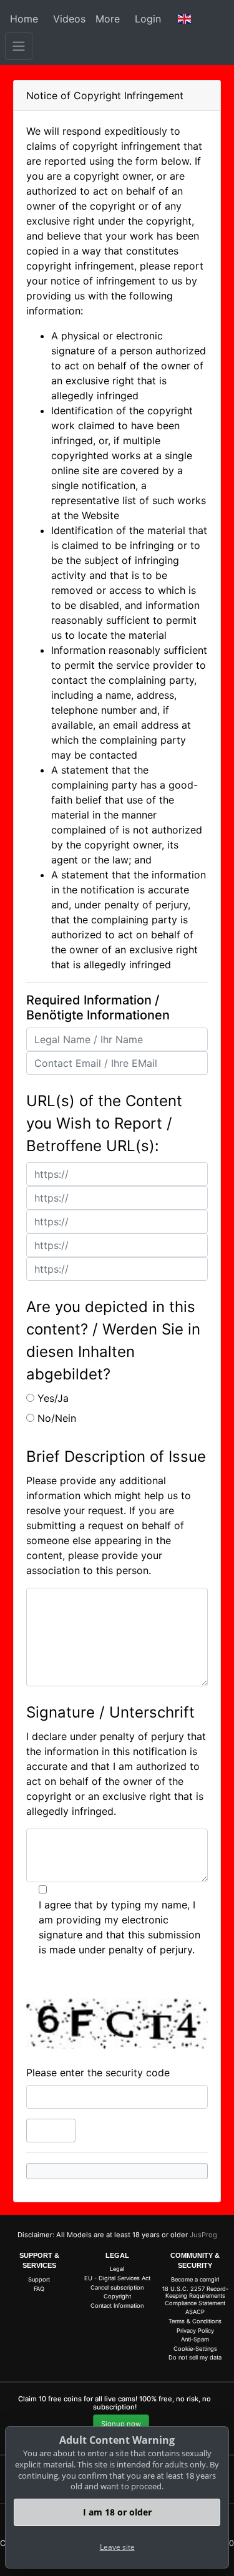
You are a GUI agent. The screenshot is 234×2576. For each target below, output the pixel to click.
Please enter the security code (98, 2073)
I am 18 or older (117, 2512)
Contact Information (117, 2306)
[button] (185, 19)
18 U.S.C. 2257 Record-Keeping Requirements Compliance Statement (195, 2296)
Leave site (117, 2547)
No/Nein (57, 1418)
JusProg (203, 2235)
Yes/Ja (53, 1398)
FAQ (39, 2289)
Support (39, 2279)
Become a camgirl (195, 2279)
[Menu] (19, 46)
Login (148, 19)
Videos (69, 19)
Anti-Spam (195, 2339)
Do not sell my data (195, 2357)
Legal (117, 2269)
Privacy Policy (195, 2331)
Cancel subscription (117, 2287)
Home (24, 19)
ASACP (195, 2312)
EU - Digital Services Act (117, 2278)
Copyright (117, 2296)
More (108, 19)
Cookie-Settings (195, 2349)
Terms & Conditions (195, 2321)
